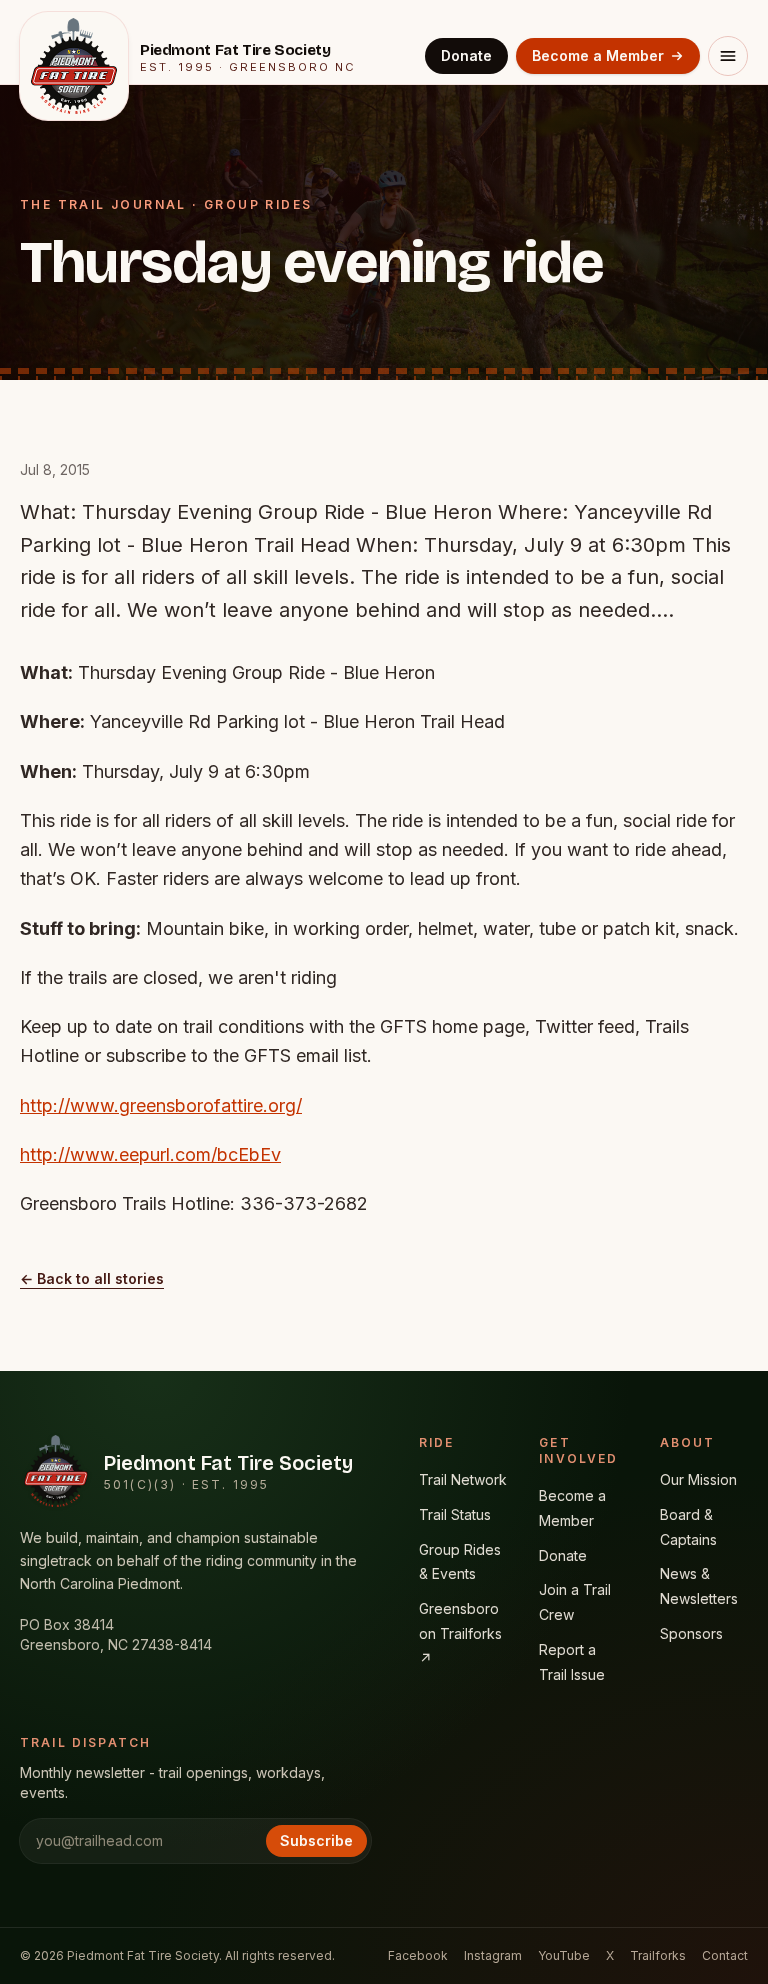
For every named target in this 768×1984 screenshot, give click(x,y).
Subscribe (316, 1840)
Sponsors (691, 1633)
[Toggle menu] (728, 56)
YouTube (564, 1955)
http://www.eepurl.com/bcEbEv (150, 1154)
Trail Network (463, 1479)
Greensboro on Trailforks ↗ (460, 1633)
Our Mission (698, 1479)
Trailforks (658, 1955)
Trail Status (455, 1514)
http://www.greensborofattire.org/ (161, 1105)
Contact (725, 1955)
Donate (466, 55)
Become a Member (598, 55)
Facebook (418, 1955)
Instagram (493, 1955)
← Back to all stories (92, 1278)
